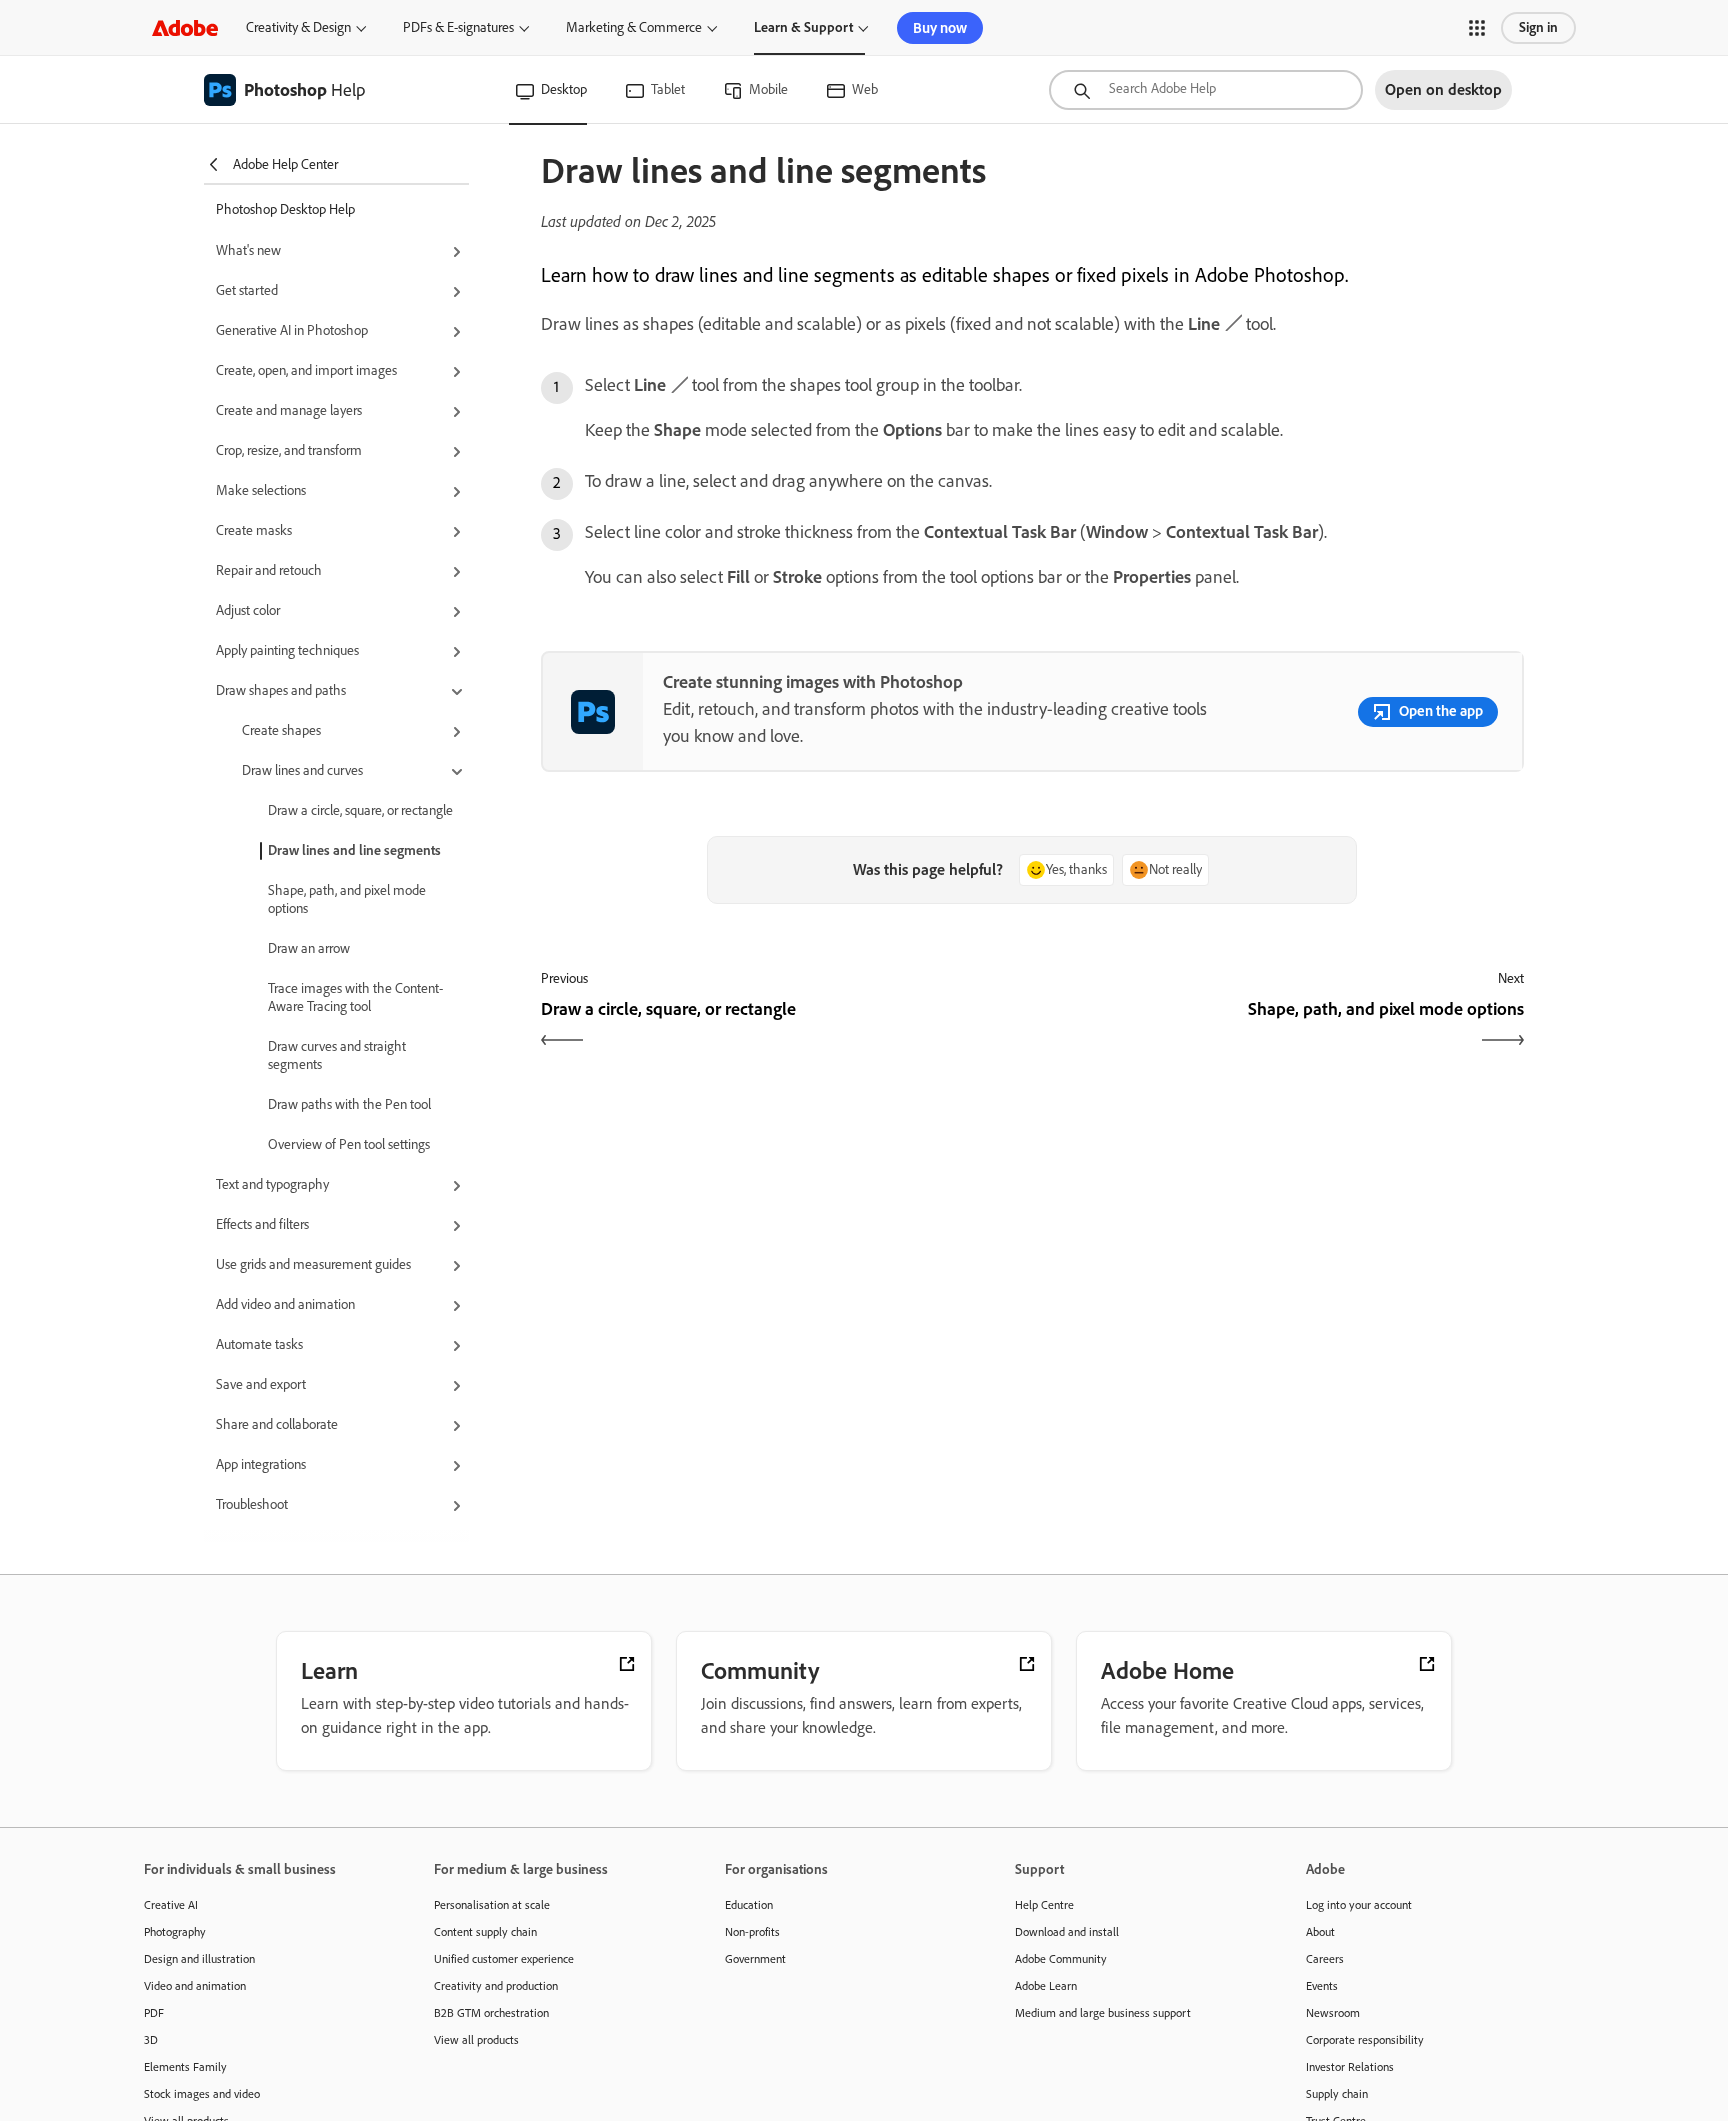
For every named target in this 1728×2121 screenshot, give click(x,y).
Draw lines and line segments (354, 850)
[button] (1477, 28)
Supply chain (1337, 2094)
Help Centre (1044, 1905)
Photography (175, 1932)
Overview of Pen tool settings (349, 1144)
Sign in (1538, 27)
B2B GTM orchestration (491, 2013)
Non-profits (752, 1932)
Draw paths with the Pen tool (349, 1104)
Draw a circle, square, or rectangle (360, 810)
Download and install (1067, 1932)
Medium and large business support (1103, 2013)
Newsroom (1333, 2013)
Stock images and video (202, 2094)
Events (1322, 1986)
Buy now (940, 28)
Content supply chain (485, 1932)
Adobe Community (1061, 1959)
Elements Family (185, 2067)
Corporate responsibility (1365, 2040)
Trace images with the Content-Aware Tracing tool (355, 997)
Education (749, 1905)
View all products (476, 2040)
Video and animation (195, 1986)
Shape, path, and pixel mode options (347, 899)
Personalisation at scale (492, 1905)
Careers (1325, 1959)
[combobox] (1206, 90)
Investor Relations (1350, 2067)
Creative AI (171, 1905)
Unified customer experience (504, 1959)
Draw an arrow (309, 948)
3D (151, 2040)
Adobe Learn (1046, 1986)
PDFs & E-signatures (458, 27)
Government (755, 1959)
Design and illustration (199, 1959)
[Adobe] (185, 27)
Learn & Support (803, 27)
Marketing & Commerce (634, 27)
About (1320, 1932)
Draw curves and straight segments (337, 1055)
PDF (154, 2013)
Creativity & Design (298, 27)
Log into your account (1359, 1905)
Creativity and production (496, 1986)
